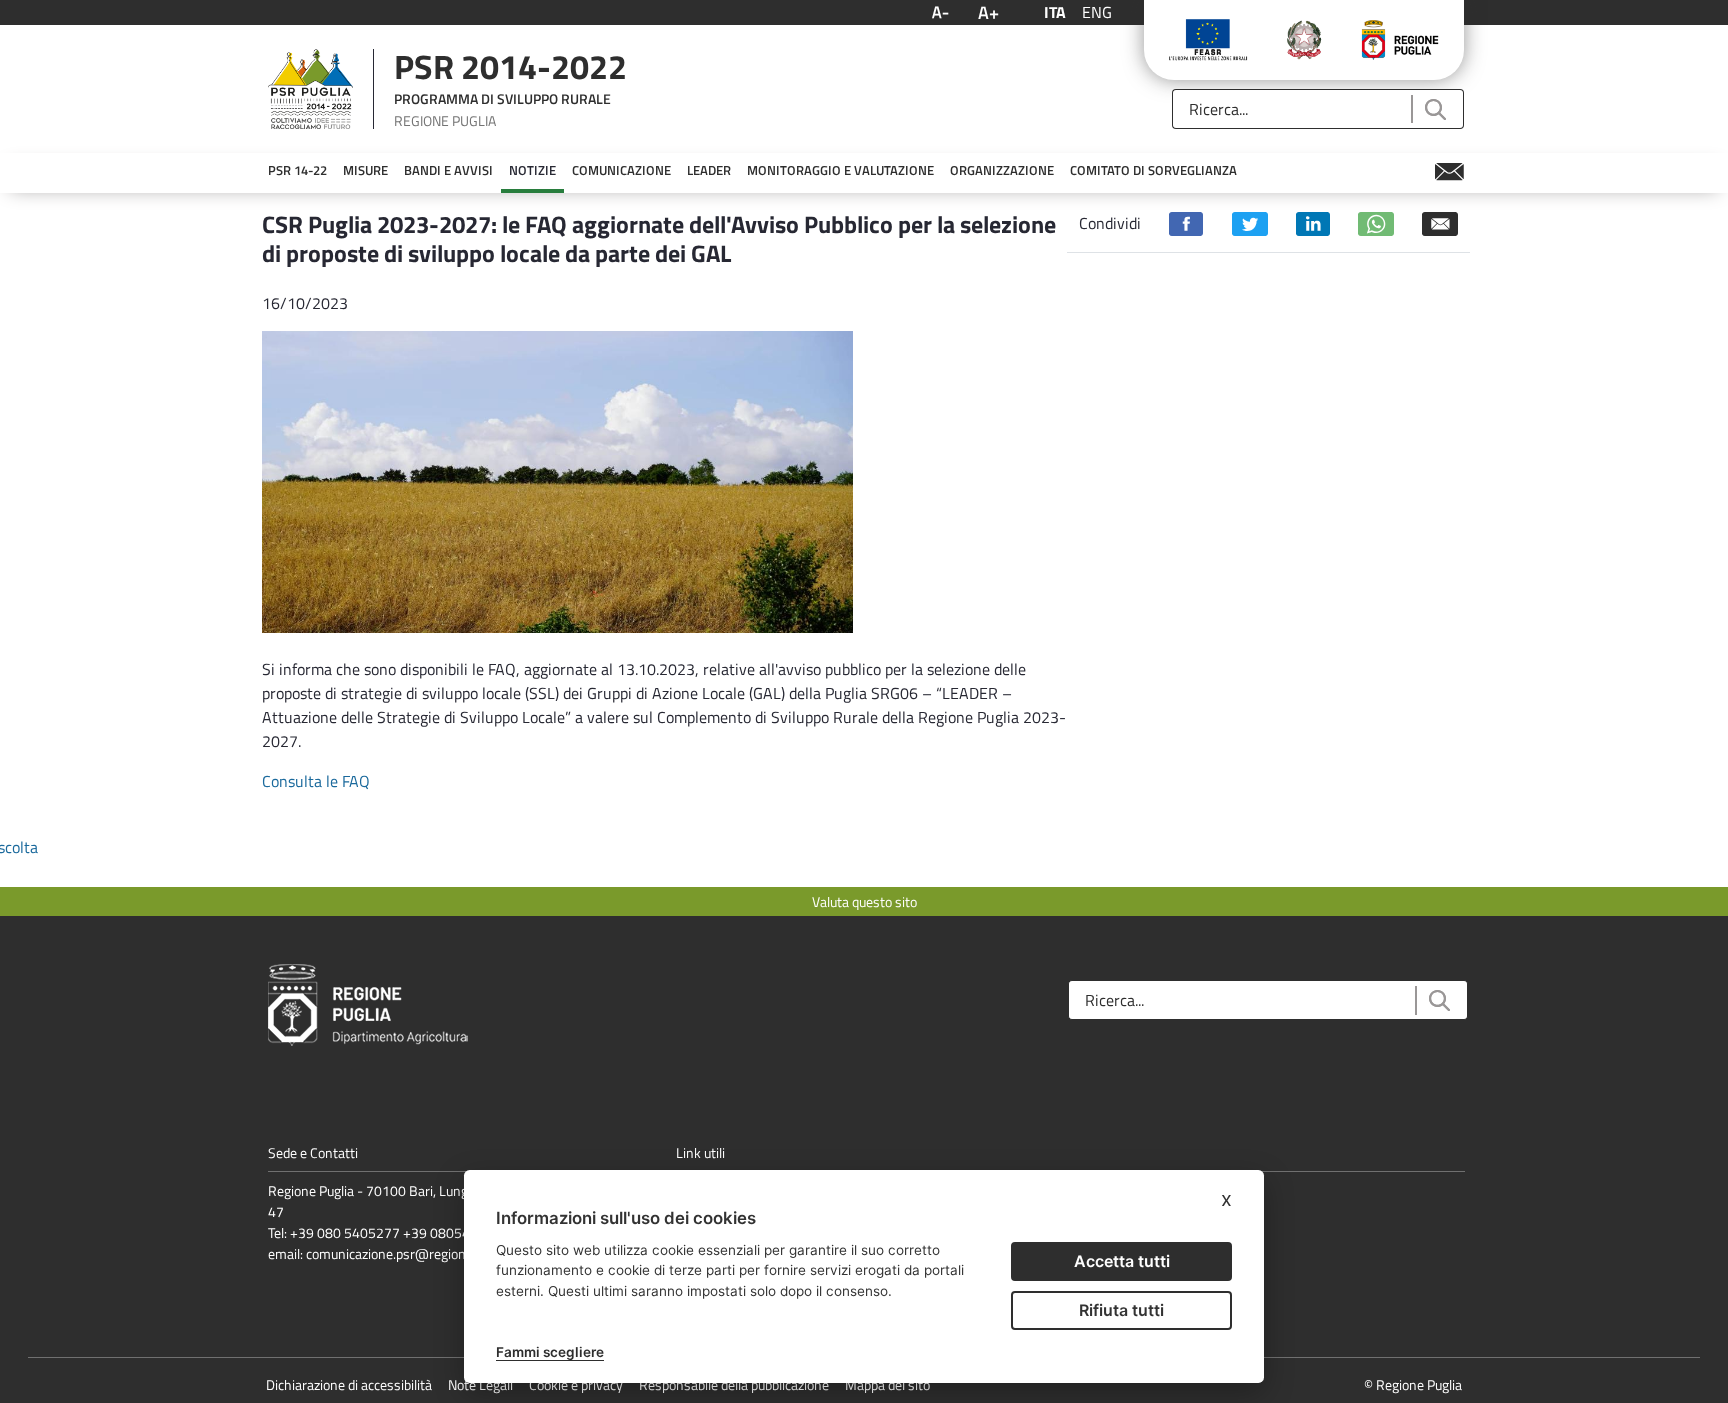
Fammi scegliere (550, 1352)
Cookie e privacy (576, 1384)
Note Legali (480, 1384)
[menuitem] (297, 171)
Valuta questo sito (864, 901)
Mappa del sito (887, 1384)
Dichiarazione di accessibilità (349, 1384)
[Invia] (1434, 109)
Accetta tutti (1122, 1261)
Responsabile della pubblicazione (734, 1384)
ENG (1097, 12)
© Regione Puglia (1413, 1384)
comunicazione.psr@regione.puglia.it (413, 1253)
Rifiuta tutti (1121, 1310)
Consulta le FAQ (316, 781)
